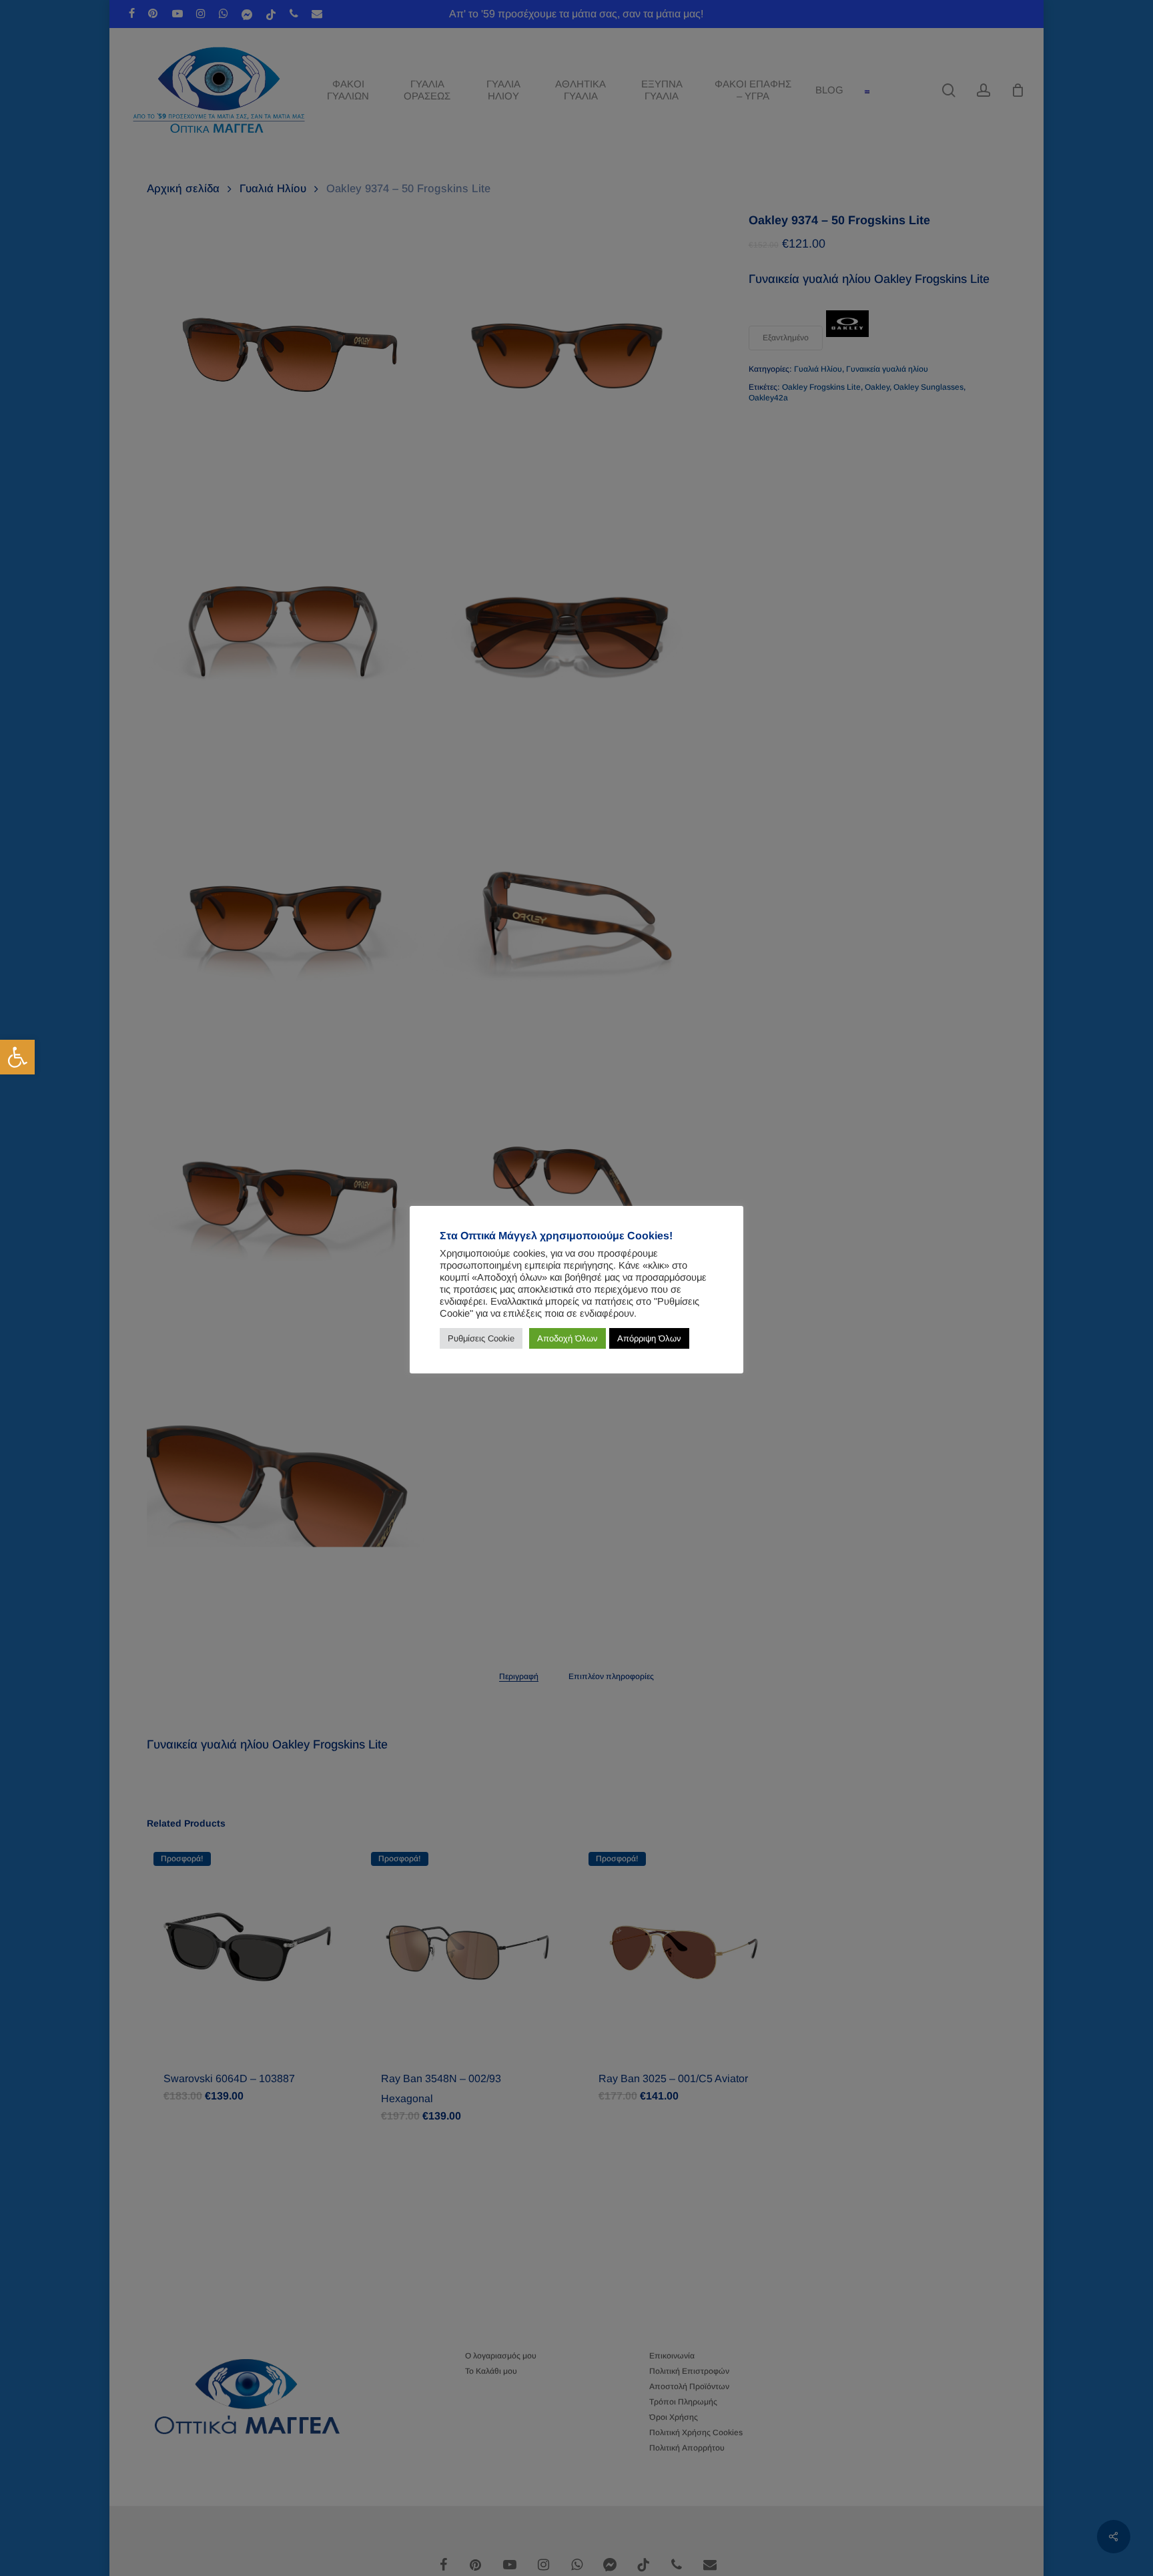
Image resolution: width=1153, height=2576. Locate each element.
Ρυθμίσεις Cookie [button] (481, 1338)
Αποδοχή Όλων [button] (567, 1338)
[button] (17, 1057)
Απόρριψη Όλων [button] (649, 1338)
